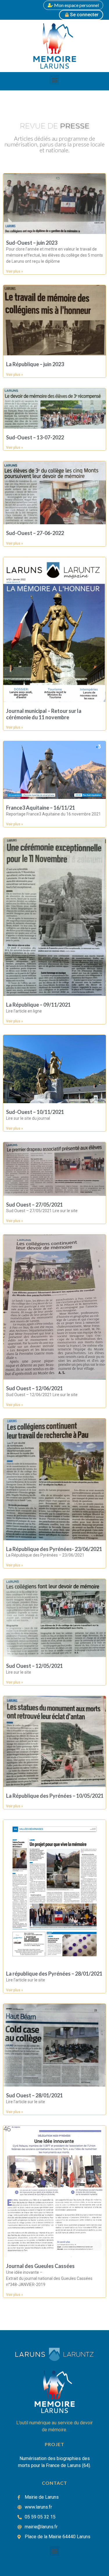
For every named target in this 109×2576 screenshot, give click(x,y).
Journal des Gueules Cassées (40, 2266)
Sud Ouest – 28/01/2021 (34, 2095)
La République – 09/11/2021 (38, 1005)
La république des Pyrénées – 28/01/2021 (54, 1974)
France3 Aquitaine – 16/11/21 (41, 808)
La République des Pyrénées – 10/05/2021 (55, 1796)
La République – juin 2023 (35, 364)
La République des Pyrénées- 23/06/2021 (54, 1549)
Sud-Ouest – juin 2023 (32, 243)
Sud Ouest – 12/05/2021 (34, 1666)
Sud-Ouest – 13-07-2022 (35, 437)
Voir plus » (15, 271)
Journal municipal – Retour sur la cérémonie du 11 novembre (44, 714)
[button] (54, 80)
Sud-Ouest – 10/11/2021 (35, 1112)
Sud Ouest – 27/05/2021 (34, 1205)
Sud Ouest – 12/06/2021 (34, 1388)
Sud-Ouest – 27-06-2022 (35, 533)
